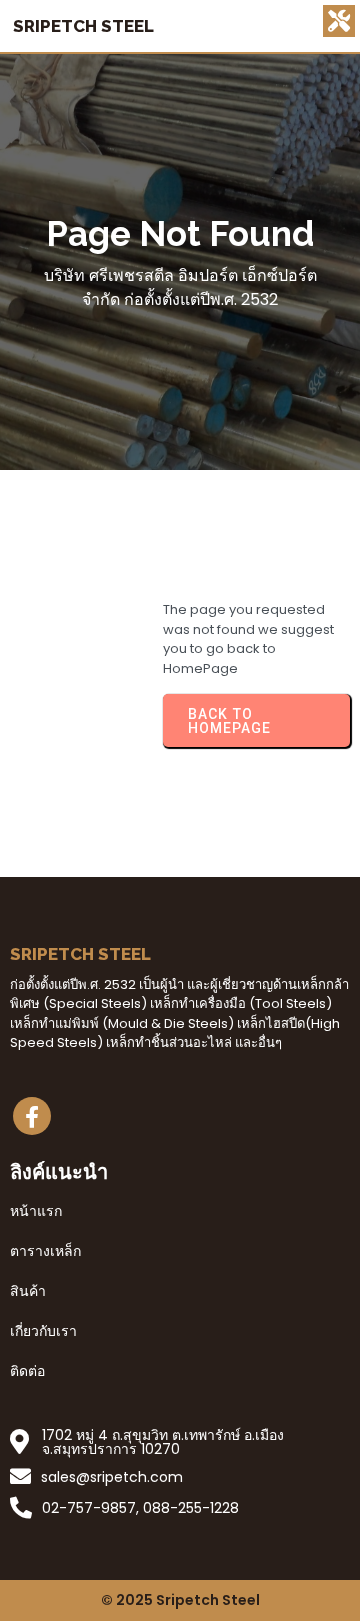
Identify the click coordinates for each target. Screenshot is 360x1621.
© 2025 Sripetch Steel (180, 1600)
